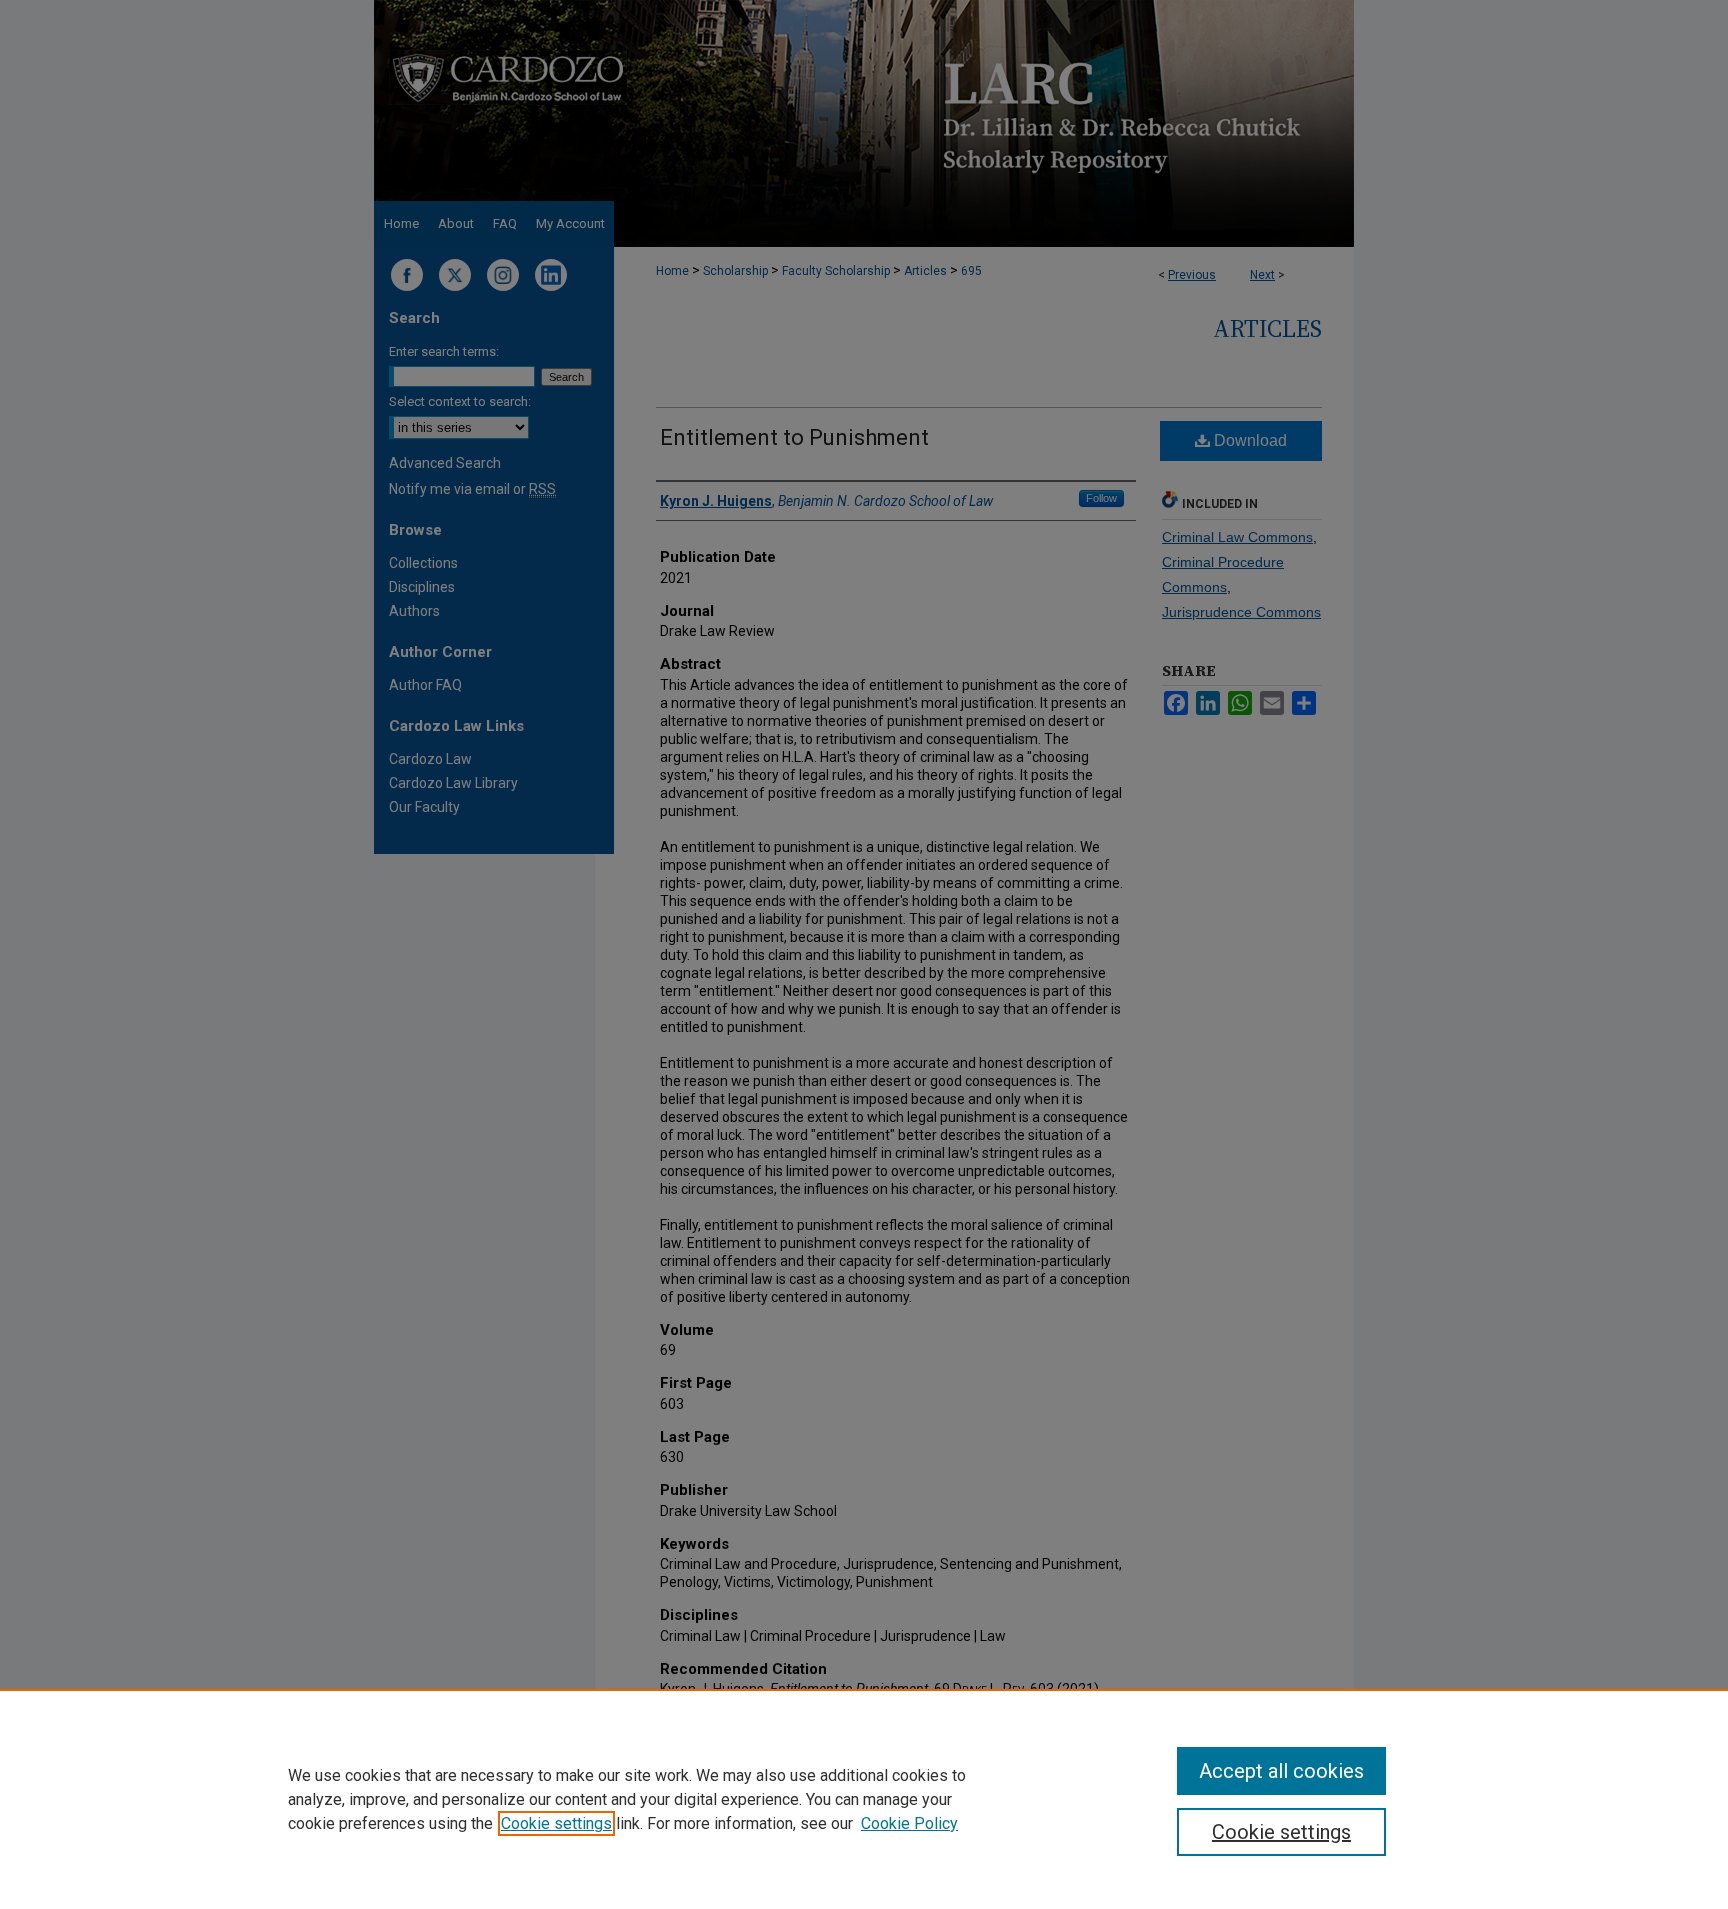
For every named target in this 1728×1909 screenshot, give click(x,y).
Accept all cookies (1281, 1771)
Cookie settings (556, 1823)
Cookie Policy (909, 1823)
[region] (864, 1799)
